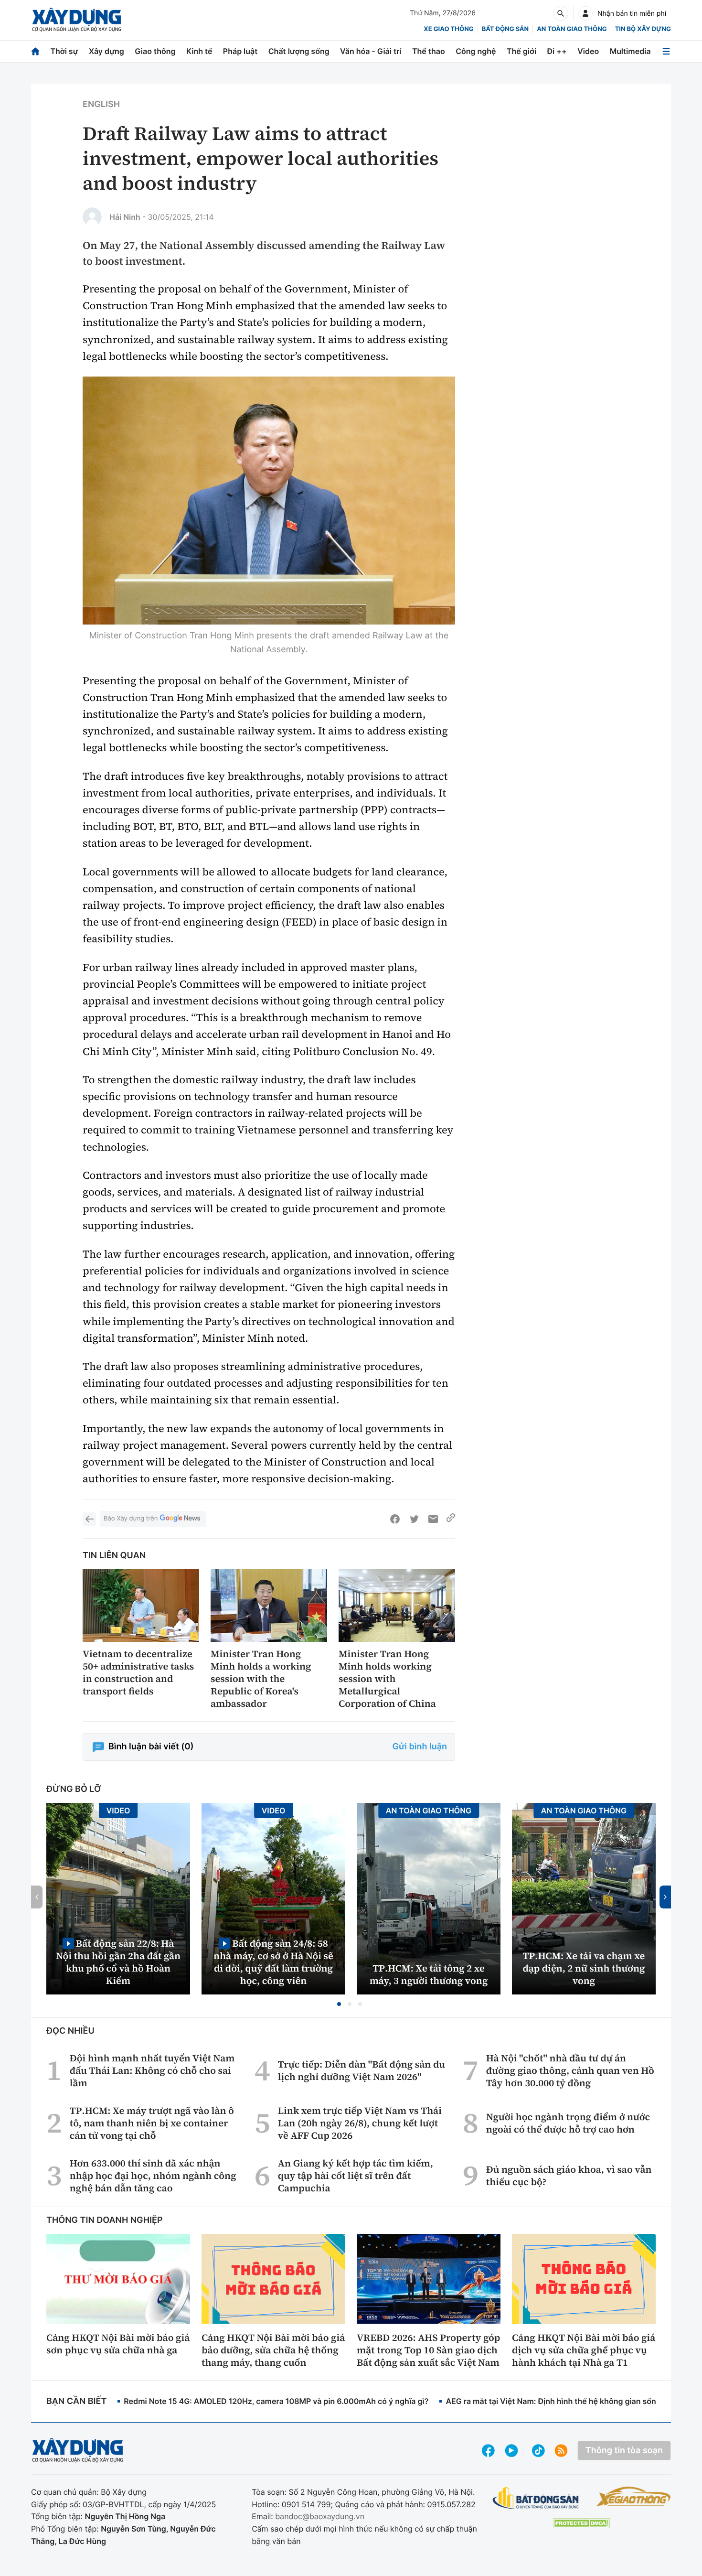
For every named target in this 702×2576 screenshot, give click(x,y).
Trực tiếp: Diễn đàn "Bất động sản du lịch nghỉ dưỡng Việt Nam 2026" (362, 2070)
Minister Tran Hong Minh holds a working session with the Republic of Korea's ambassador (261, 1679)
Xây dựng (106, 51)
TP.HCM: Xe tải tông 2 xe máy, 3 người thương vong (429, 1974)
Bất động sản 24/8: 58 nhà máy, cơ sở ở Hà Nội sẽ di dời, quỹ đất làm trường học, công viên (273, 1962)
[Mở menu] (666, 51)
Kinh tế (199, 51)
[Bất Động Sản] (536, 2498)
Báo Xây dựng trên (131, 1519)
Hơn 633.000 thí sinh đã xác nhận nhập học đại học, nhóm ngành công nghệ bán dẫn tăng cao (153, 2176)
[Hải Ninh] (92, 217)
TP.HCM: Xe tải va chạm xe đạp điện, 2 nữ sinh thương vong (584, 1968)
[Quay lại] (89, 1519)
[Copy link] (451, 1519)
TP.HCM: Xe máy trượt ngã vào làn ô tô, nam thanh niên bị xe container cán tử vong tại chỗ (152, 2123)
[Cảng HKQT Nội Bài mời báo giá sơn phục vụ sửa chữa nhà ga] (118, 2279)
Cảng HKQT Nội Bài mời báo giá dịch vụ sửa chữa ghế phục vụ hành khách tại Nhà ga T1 (584, 2350)
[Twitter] (414, 1519)
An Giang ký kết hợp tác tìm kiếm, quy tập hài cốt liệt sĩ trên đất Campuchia (356, 2176)
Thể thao (429, 51)
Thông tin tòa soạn (624, 2451)
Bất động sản (505, 29)
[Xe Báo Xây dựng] (633, 2496)
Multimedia (630, 51)
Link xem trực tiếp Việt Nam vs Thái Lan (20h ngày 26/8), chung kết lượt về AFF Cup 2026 (360, 2123)
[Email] (433, 1519)
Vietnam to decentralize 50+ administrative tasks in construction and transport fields (138, 1672)
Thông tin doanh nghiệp (105, 2220)
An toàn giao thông (572, 29)
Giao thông (155, 51)
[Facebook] (395, 1519)
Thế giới (521, 51)
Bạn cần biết (76, 2401)
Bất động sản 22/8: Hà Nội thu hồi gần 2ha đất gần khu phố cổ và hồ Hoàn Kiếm (118, 1962)
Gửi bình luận (420, 1747)
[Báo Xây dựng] (77, 20)
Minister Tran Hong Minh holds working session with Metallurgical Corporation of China (387, 1679)
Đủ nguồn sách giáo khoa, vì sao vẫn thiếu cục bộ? (569, 2176)
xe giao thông (448, 29)
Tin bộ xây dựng (643, 29)
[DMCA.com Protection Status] (581, 2523)
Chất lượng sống (299, 51)
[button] (339, 2004)
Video (588, 51)
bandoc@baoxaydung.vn (320, 2516)
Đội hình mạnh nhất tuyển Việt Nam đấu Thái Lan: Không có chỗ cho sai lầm (152, 2070)
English (101, 104)
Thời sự (64, 51)
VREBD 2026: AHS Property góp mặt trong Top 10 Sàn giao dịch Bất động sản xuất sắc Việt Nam (428, 2350)
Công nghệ (476, 51)
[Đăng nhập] (585, 13)
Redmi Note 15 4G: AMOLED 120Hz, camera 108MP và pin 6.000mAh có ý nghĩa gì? (276, 2401)
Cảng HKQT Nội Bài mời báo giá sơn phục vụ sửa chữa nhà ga (118, 2344)
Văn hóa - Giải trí (371, 51)
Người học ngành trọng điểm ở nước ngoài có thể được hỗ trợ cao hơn (568, 2123)
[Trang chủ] (35, 51)
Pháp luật (240, 51)
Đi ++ (557, 51)
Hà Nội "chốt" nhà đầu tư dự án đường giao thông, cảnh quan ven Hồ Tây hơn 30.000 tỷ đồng (570, 2070)
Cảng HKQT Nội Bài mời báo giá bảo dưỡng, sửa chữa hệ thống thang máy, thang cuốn (273, 2350)
